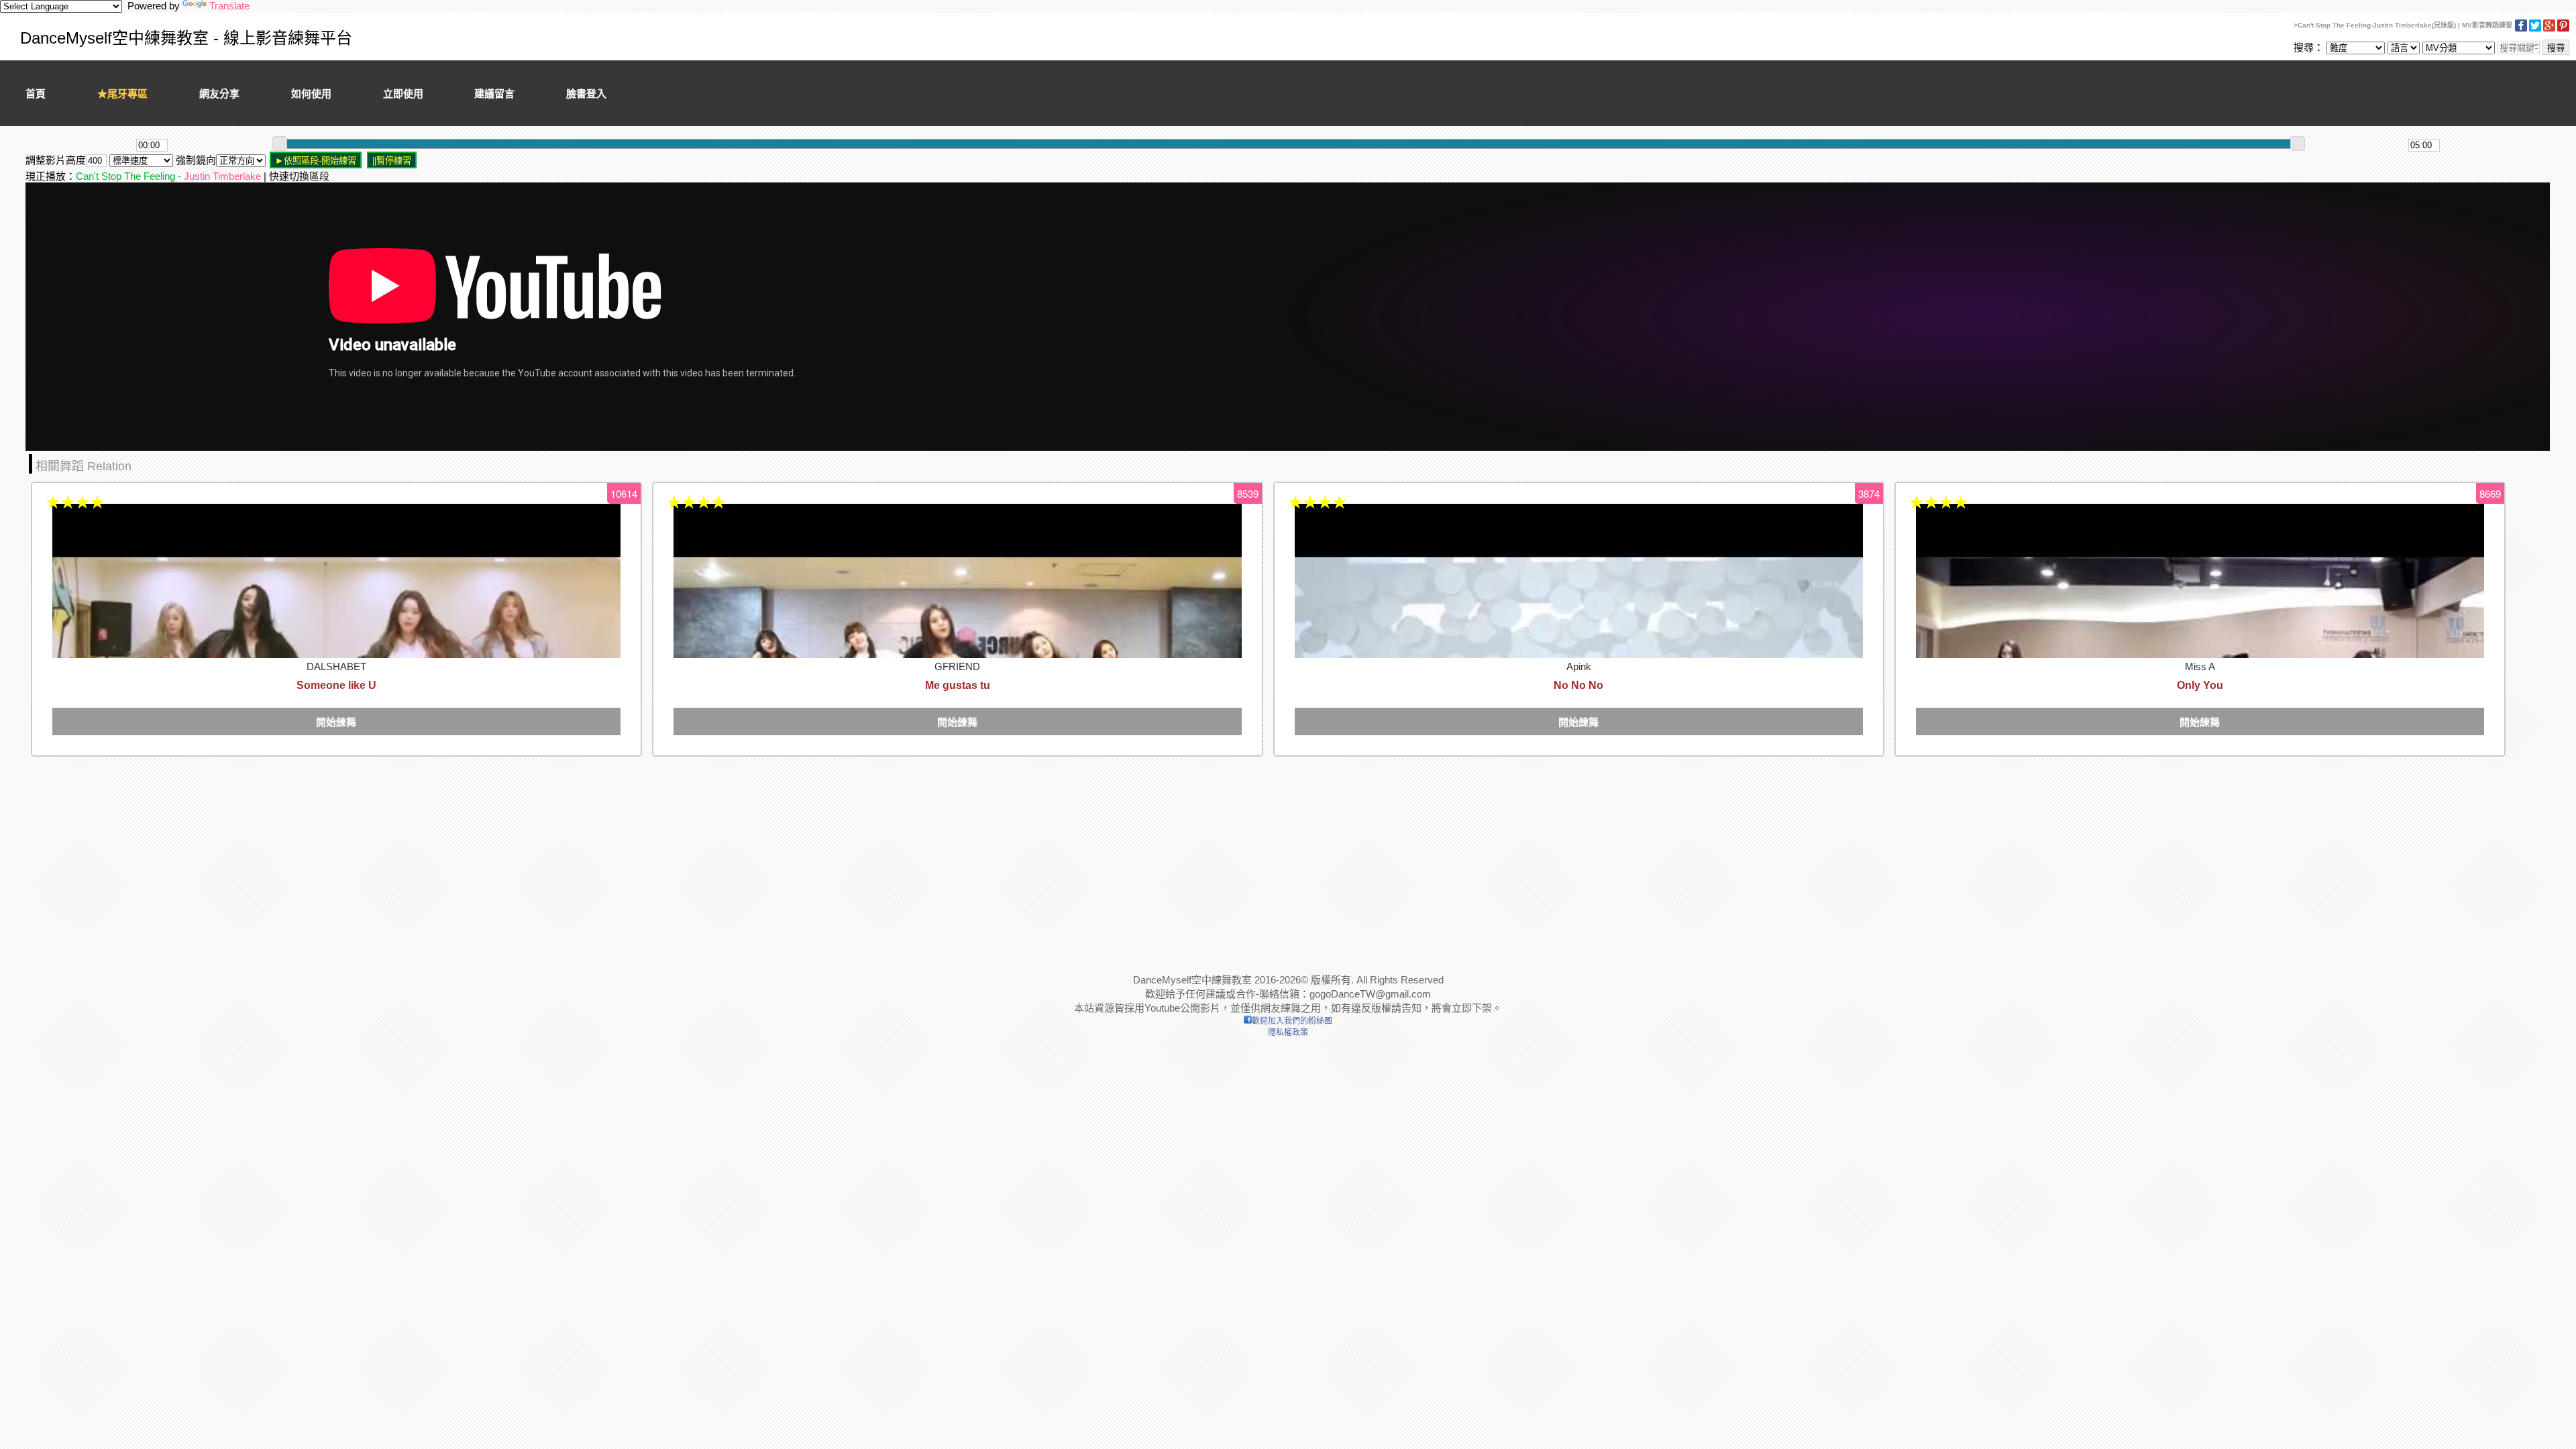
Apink (1579, 666)
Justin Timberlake (222, 176)
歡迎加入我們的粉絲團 (1292, 1021)
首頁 (36, 94)
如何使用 (311, 94)
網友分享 (219, 94)
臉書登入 (586, 94)
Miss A (2200, 666)
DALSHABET (336, 666)
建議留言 (494, 94)
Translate (229, 6)
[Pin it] (2563, 29)
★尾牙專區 (122, 94)
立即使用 (403, 94)
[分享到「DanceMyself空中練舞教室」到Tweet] (2535, 29)
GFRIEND (957, 666)
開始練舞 (336, 722)
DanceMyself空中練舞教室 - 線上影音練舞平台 (186, 38)
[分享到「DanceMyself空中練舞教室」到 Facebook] (2521, 29)
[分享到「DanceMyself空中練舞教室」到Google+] (2549, 29)
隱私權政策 (1288, 1032)
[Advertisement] (428, 855)
